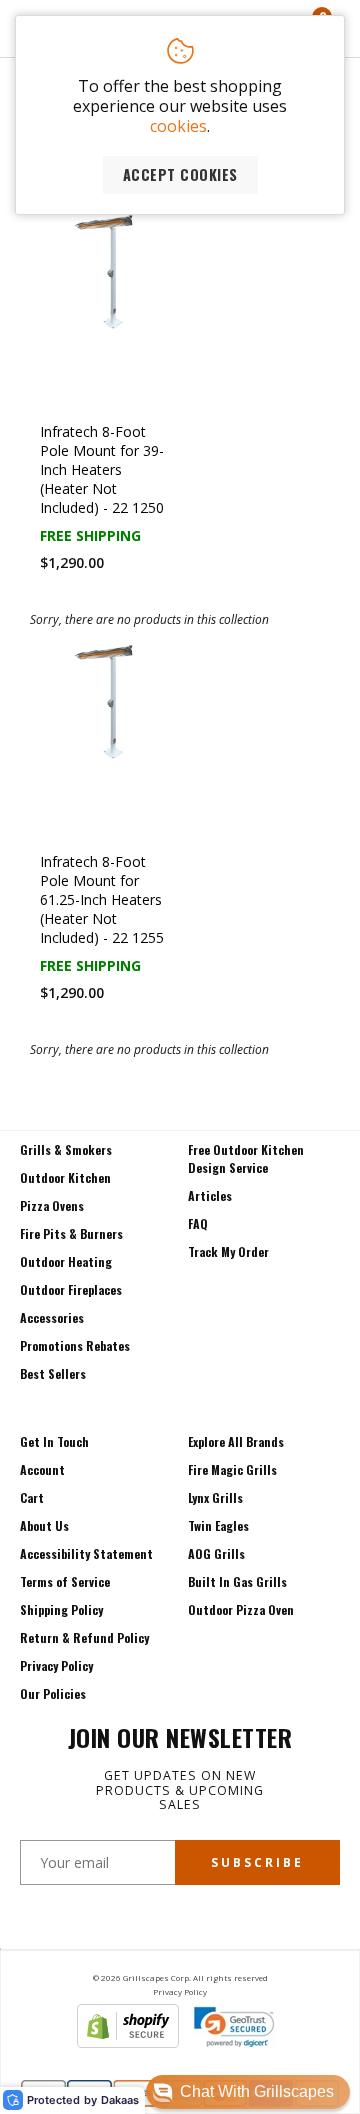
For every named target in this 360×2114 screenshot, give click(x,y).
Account (42, 1469)
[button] (248, 2092)
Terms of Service (65, 1581)
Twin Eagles (218, 1525)
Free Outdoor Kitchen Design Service (246, 1158)
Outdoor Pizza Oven (241, 1609)
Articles (210, 1195)
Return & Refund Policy (84, 1637)
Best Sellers (53, 1373)
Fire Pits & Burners (71, 1233)
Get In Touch (54, 1441)
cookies (178, 126)
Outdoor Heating (66, 1261)
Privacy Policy (56, 1665)
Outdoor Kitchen (65, 1177)
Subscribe (257, 1862)
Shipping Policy (61, 1609)
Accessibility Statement (86, 1553)
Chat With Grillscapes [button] (257, 2091)
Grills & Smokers (66, 1149)
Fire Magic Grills (232, 1469)
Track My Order (228, 1251)
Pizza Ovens (52, 1205)
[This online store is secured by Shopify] (128, 2042)
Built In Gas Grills (237, 1581)
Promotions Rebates (75, 1345)
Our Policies (53, 1693)
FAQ (198, 1223)
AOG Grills (216, 1553)
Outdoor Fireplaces (71, 1289)
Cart (32, 1497)
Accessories (52, 1317)
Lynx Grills (215, 1497)
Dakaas (120, 2100)
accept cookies (180, 174)
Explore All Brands (236, 1441)
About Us (44, 1525)
